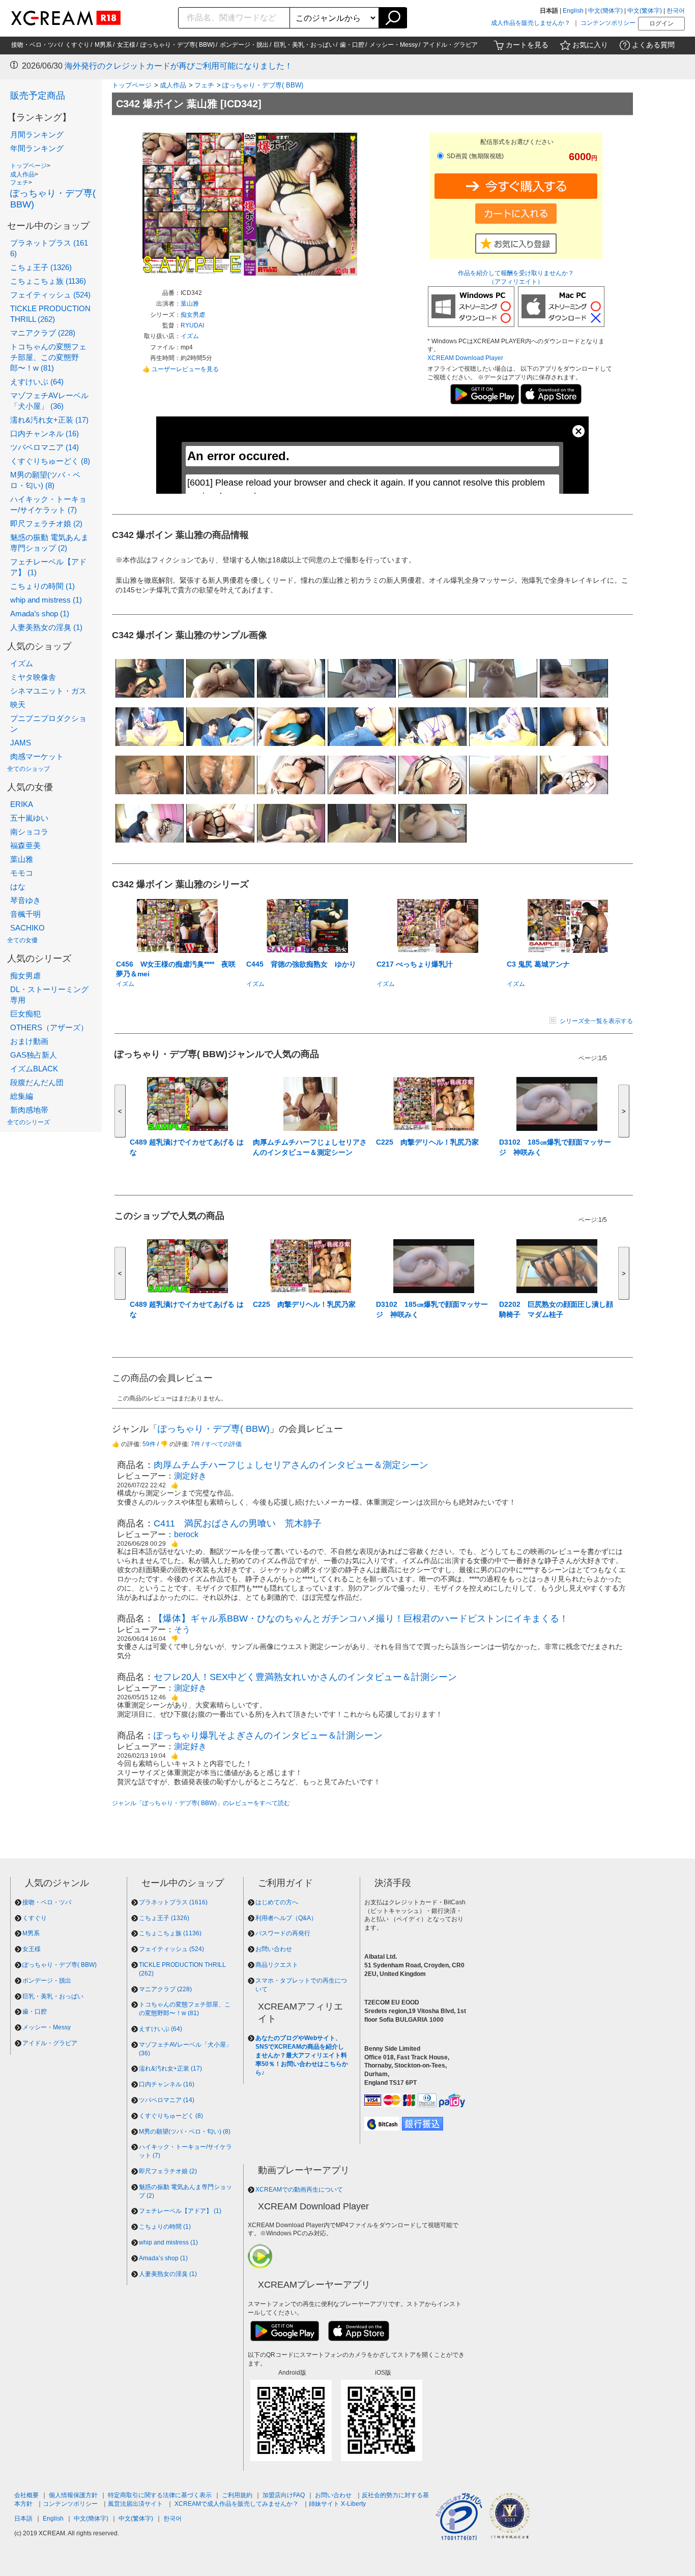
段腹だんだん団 (37, 1082)
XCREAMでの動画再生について (299, 2190)
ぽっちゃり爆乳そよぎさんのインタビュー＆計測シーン (268, 1735)
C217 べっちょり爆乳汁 (415, 964)
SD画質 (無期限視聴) (474, 156)
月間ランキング (37, 134)
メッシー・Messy (394, 45)
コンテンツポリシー (608, 23)
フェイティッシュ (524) (50, 295)
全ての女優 (22, 940)
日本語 (23, 2519)
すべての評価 (223, 1444)
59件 (149, 1444)
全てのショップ (28, 769)
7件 (196, 1444)
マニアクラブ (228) (43, 333)
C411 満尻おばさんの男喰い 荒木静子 (238, 1523)
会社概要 (26, 2495)
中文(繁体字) (645, 11)
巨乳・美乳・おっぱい (304, 45)
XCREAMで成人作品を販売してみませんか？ (237, 2504)
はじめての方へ (277, 1902)
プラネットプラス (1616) (173, 1902)
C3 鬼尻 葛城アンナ (538, 964)
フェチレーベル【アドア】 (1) (180, 2211)
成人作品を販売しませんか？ (531, 23)
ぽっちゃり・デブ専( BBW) (178, 45)
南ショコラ (29, 832)
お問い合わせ (274, 1949)
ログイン (661, 23)
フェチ (19, 183)
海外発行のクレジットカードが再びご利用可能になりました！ (179, 66)
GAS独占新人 (34, 1055)
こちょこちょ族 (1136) (48, 281)
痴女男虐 (25, 976)
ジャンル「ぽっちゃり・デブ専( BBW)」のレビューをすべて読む (201, 1803)
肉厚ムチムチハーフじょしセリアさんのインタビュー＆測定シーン (291, 1465)
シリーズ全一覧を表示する (596, 1021)
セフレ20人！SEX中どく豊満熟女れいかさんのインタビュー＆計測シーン (305, 1677)
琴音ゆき (25, 900)
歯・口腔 (352, 45)
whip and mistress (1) (46, 600)
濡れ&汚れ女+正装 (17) (49, 420)
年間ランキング (37, 148)
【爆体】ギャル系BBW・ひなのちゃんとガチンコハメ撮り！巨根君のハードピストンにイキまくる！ (361, 1619)
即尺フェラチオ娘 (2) (46, 523)
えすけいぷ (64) (37, 382)
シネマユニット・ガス (48, 691)
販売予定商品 (38, 96)
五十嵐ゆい (29, 818)
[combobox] (234, 18)
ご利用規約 (237, 2495)
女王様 (126, 45)
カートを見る (527, 45)
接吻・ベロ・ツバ (36, 45)
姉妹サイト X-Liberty (337, 2504)
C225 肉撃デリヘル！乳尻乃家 (427, 1142)
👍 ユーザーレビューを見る (181, 369)
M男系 (103, 45)
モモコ (22, 873)
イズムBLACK (34, 1069)
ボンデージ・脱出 (244, 45)
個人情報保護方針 (73, 2495)
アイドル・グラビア (450, 45)
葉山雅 (22, 859)
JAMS (21, 743)
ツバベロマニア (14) (45, 447)
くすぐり (77, 45)
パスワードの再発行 (283, 1933)
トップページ (28, 166)
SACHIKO (27, 928)
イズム (22, 663)
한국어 (676, 11)
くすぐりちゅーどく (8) (50, 461)
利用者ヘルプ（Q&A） (286, 1918)
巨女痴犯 (25, 1014)
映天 (18, 705)
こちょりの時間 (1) (42, 586)
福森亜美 (25, 845)
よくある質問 (653, 45)
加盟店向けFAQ (284, 2495)
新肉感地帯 (29, 1110)
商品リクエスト (277, 1965)
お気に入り (590, 45)
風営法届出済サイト (135, 2504)
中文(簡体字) (605, 11)
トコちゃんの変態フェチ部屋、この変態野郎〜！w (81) (48, 357)
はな (18, 887)
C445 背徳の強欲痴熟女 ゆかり (301, 964)
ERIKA (22, 804)
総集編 (22, 1096)
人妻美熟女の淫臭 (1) (46, 627)
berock (186, 1534)
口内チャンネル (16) (45, 433)
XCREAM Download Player (465, 358)
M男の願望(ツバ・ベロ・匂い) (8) (185, 2132)
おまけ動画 (29, 1041)
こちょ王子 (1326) (41, 267)
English (573, 11)
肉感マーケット (37, 756)
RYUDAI (192, 325)
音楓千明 (25, 914)
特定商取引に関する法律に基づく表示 (160, 2495)
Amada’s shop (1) (40, 613)
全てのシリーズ (28, 1122)
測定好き (190, 1476)
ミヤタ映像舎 (33, 677)
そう (182, 1629)
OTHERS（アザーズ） (49, 1027)
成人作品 (22, 174)
